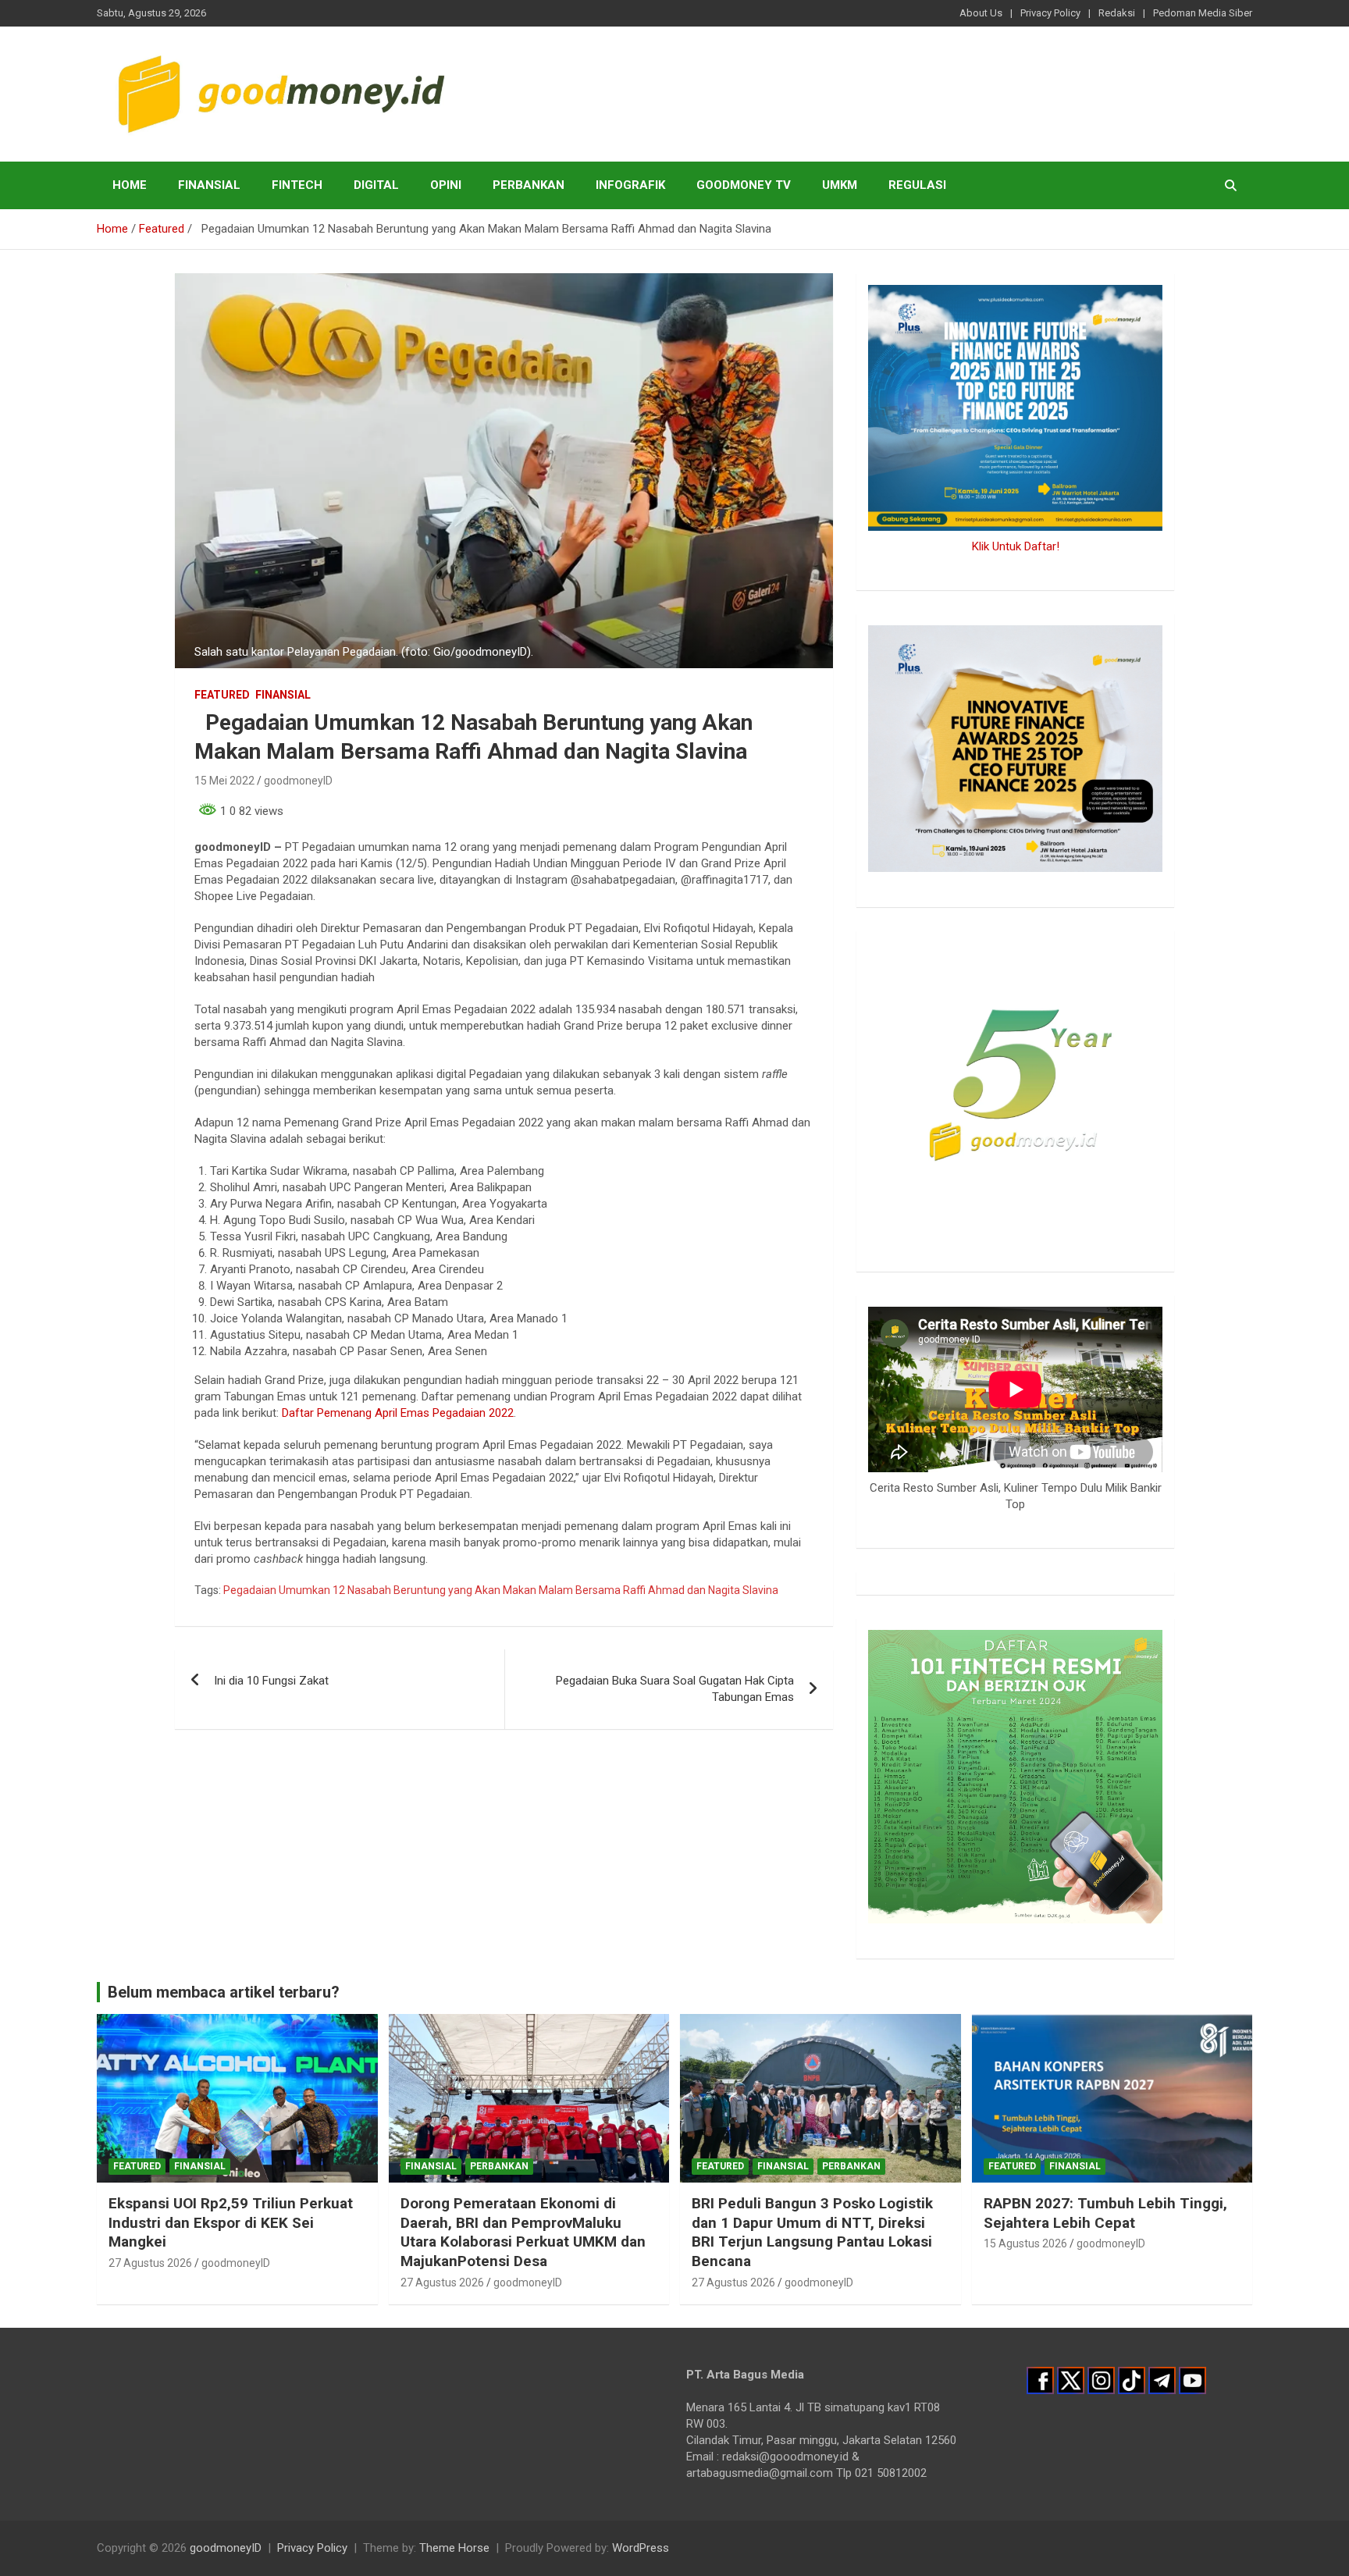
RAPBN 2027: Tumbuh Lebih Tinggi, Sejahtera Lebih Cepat (1105, 2213)
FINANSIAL (209, 185)
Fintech (297, 185)
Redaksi (1117, 13)
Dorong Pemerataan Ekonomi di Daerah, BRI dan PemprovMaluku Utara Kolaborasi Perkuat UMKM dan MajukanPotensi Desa (523, 2232)
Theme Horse (454, 2548)
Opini (446, 185)
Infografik (630, 185)
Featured (222, 695)
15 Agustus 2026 (1025, 2243)
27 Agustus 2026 (150, 2263)
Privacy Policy (1050, 13)
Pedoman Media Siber (1203, 13)
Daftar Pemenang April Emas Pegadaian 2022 (398, 1413)
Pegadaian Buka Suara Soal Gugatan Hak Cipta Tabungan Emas (675, 1689)
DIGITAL (376, 185)
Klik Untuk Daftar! (1016, 546)
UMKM (840, 185)
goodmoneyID (298, 781)
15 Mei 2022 (224, 781)
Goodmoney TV (744, 185)
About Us (981, 13)
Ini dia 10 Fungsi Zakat (271, 1681)
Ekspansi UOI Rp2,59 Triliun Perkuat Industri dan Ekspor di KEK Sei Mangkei (231, 2222)
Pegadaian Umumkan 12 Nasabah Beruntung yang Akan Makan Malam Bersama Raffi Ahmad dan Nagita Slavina (501, 1590)
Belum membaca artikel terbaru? (224, 1992)
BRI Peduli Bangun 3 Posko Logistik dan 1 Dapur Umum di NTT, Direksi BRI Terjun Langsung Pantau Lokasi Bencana (812, 2232)
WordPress (641, 2548)
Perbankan (529, 185)
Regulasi (917, 185)
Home (130, 185)
